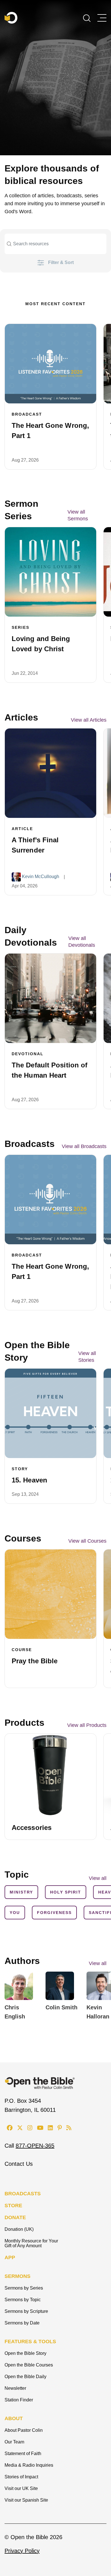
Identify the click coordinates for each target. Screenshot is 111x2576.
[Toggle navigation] (102, 18)
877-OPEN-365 (35, 2146)
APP (10, 2257)
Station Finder (19, 2400)
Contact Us (19, 2164)
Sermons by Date (22, 2323)
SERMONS (18, 2276)
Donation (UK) (19, 2229)
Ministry (21, 1892)
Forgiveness (54, 1913)
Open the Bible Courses (29, 2365)
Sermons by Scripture (26, 2311)
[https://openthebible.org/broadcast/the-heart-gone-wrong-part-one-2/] (51, 364)
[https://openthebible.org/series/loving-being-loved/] (51, 572)
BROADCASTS (23, 2194)
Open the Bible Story (25, 2353)
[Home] (11, 18)
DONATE (15, 2217)
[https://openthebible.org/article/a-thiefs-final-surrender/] (51, 773)
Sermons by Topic (23, 2300)
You (15, 1913)
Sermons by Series (24, 2288)
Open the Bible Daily (25, 2377)
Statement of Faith (23, 2454)
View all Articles (89, 720)
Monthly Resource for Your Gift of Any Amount (31, 2243)
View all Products (87, 1725)
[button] (87, 18)
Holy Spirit (66, 1892)
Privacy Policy (22, 2551)
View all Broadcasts (84, 1146)
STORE (13, 2206)
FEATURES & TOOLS (30, 2342)
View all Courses (87, 1541)
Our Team (14, 2442)
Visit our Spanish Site (26, 2500)
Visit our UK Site (21, 2488)
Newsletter (15, 2388)
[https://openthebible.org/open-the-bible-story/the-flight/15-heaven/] (51, 1413)
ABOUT (14, 2418)
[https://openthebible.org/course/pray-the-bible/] (51, 1594)
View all (98, 1963)
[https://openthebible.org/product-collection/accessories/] (51, 1775)
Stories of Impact (21, 2477)
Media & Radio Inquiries (29, 2465)
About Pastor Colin (24, 2430)
